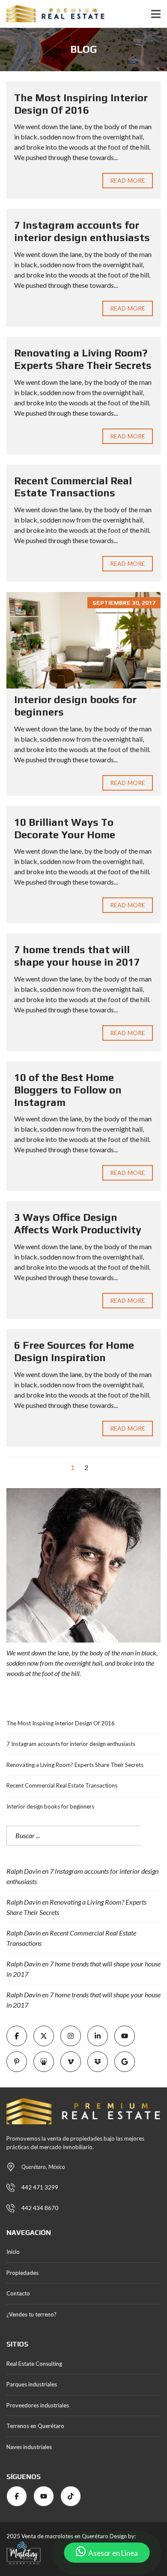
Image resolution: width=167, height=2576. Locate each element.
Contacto (18, 2293)
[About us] (83, 1565)
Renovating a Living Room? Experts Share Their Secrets (83, 359)
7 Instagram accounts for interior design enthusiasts (82, 231)
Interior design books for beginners (50, 1806)
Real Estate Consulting (34, 2364)
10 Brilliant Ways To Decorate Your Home (65, 828)
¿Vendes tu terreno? (31, 2314)
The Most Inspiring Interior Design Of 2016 (81, 104)
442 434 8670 (40, 2208)
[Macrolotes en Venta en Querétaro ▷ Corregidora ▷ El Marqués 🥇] (53, 14)
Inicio (13, 2252)
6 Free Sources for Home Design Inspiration (74, 1351)
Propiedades (22, 2273)
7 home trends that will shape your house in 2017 (77, 956)
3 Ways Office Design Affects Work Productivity (78, 1223)
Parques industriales (32, 2384)
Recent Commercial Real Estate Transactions (73, 487)
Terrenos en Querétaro (35, 2426)
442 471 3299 (40, 2187)
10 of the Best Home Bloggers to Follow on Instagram (68, 1090)
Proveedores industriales (38, 2405)
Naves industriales (29, 2447)
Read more (128, 180)
